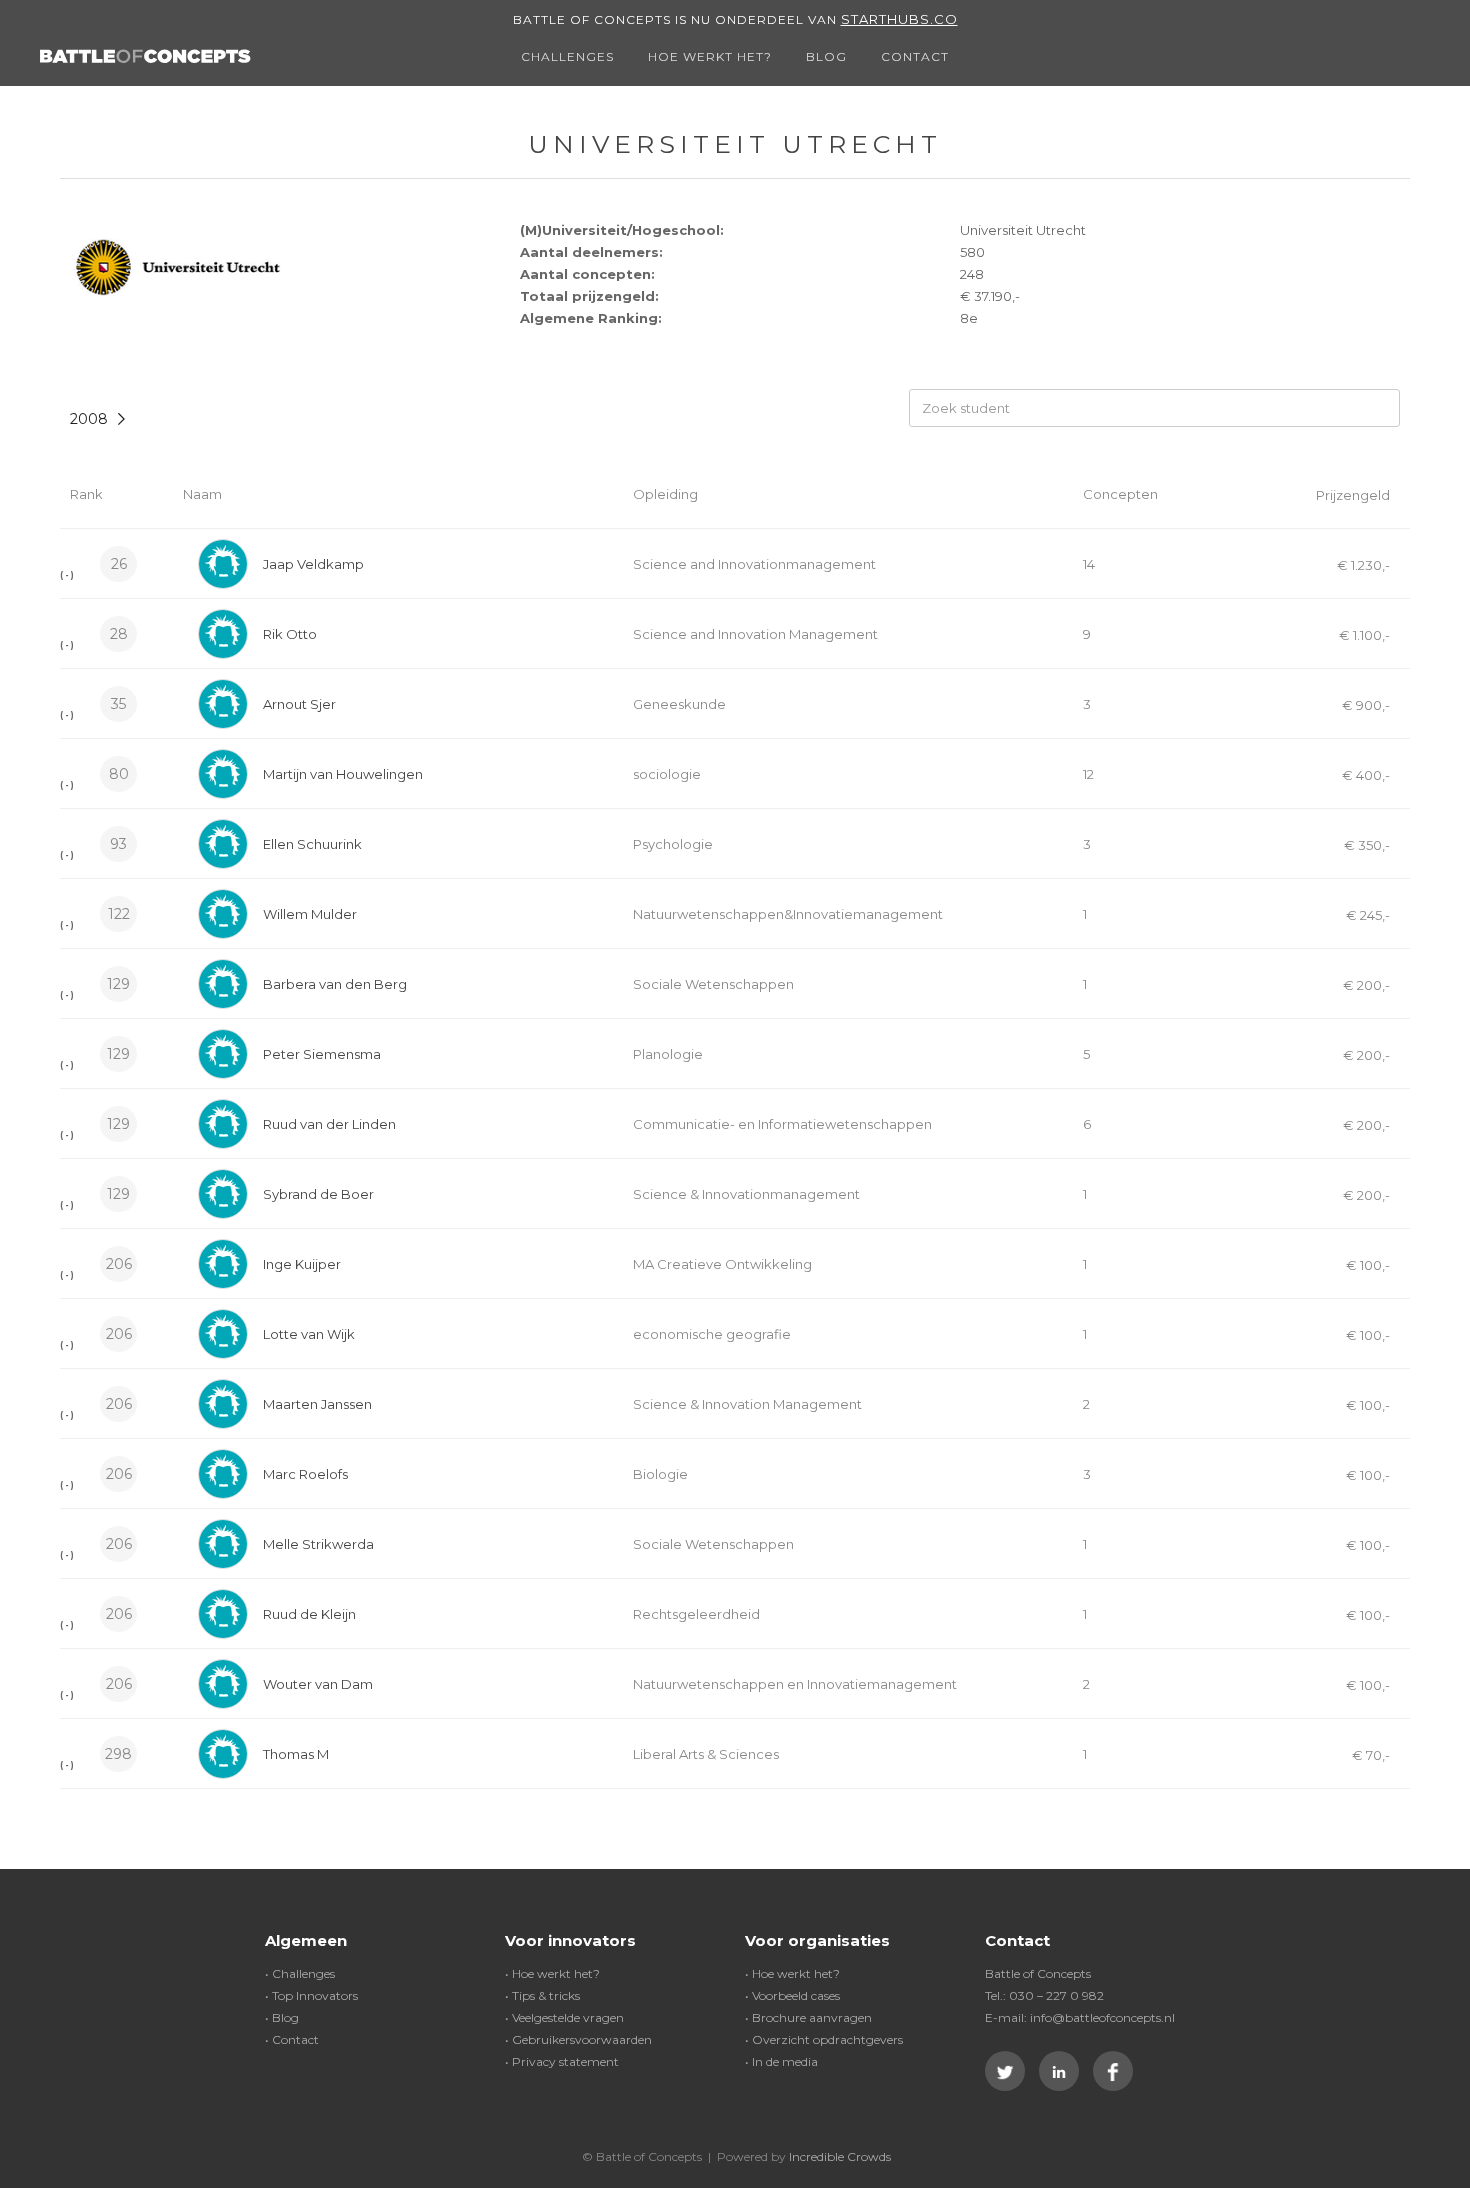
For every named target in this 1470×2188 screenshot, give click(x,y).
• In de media (781, 2061)
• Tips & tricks (542, 1995)
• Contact (292, 2039)
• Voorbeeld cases (792, 1995)
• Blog (282, 2017)
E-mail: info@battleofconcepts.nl (1080, 2017)
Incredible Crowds (840, 2156)
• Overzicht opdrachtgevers (824, 2039)
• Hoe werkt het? (552, 1973)
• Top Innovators (311, 1995)
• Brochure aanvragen (808, 2017)
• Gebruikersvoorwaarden (578, 2039)
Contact (915, 56)
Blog (826, 56)
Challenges (567, 56)
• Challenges (300, 1973)
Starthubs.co (899, 19)
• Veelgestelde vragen (564, 2017)
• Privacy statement (562, 2061)
